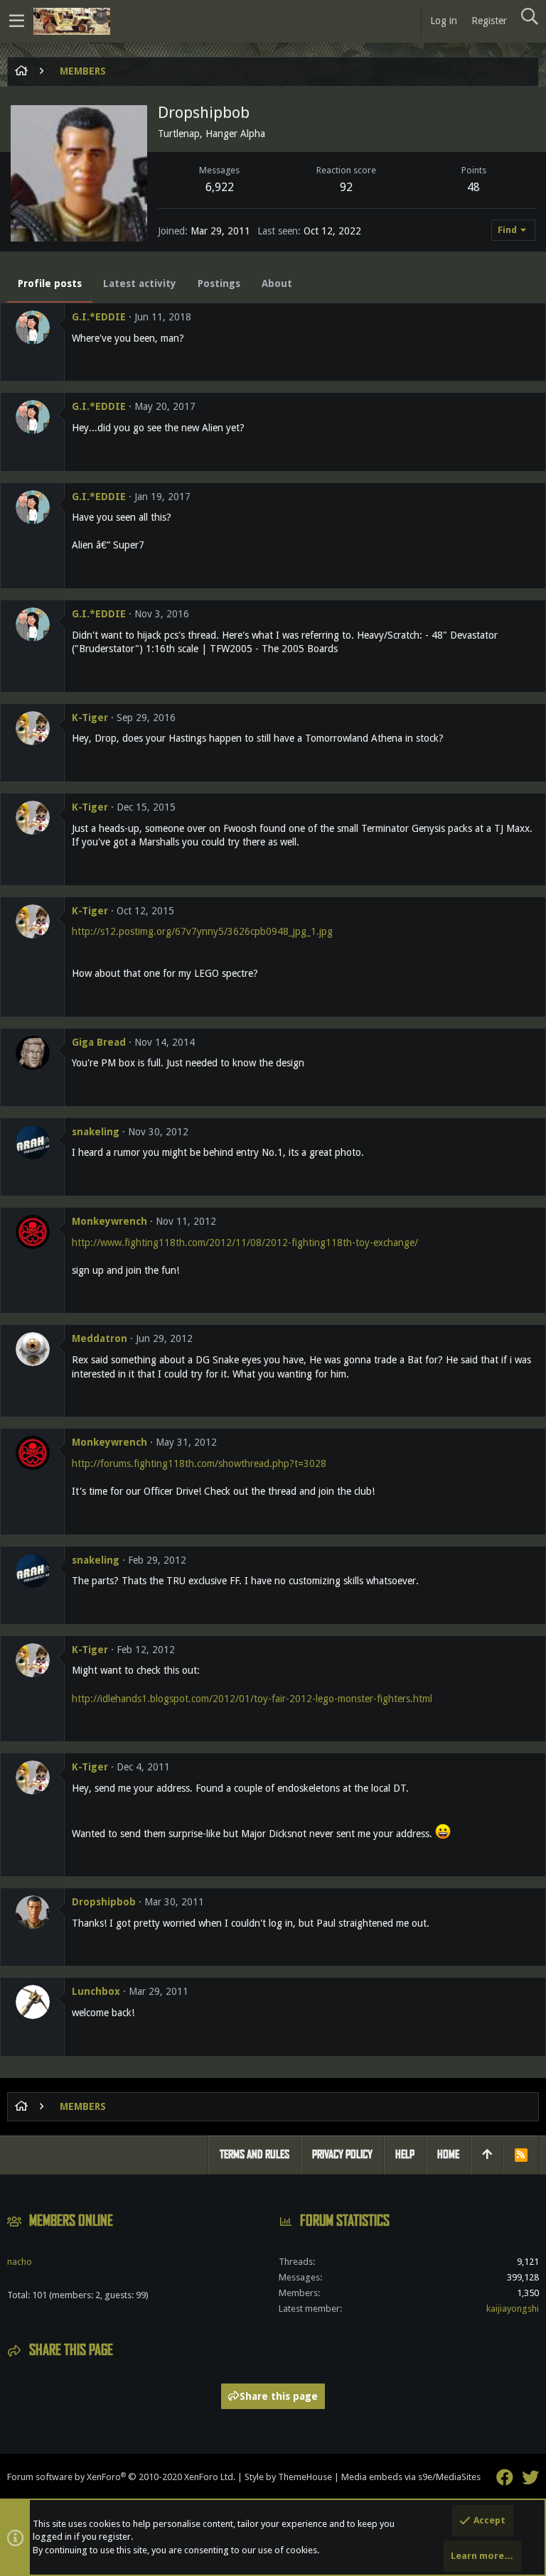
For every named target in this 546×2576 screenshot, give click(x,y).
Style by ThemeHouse (288, 2477)
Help (405, 2154)
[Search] (529, 17)
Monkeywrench (109, 1221)
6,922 (220, 187)
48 (473, 187)
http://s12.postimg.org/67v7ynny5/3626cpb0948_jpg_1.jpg (202, 931)
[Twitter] (530, 2478)
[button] (17, 21)
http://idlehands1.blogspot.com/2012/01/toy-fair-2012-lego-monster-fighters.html (252, 1699)
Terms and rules (255, 2154)
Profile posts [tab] (50, 283)
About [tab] (277, 283)
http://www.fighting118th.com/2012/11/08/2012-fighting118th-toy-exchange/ (245, 1243)
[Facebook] (505, 2478)
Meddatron (100, 1338)
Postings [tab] (219, 283)
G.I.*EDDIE (99, 317)
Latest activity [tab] (140, 283)
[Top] (487, 2155)
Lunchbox (96, 1991)
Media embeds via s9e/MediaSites (411, 2477)
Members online (71, 2221)
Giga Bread (99, 1042)
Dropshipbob (104, 1902)
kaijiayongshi (513, 2309)
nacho (20, 2262)
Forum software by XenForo (121, 2477)
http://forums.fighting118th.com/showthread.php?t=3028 (199, 1463)
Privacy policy (342, 2154)
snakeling (96, 1132)
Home (448, 2154)
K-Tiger (90, 718)
